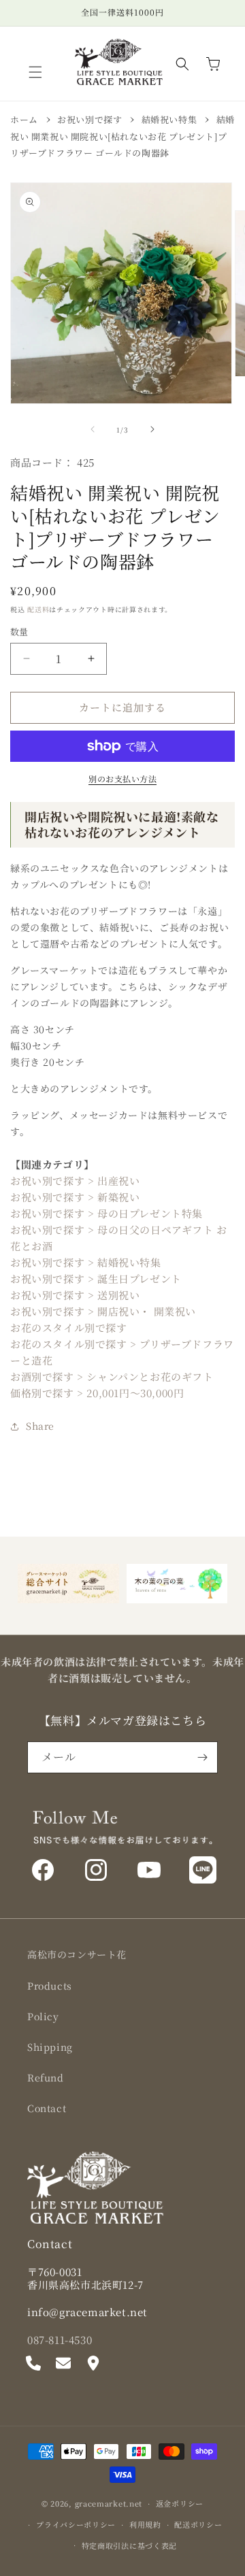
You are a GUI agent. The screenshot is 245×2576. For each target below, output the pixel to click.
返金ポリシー (180, 2503)
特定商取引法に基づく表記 (129, 2545)
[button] (35, 72)
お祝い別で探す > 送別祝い (75, 1295)
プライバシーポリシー (76, 2524)
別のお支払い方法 (122, 779)
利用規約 (145, 2524)
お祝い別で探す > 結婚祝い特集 (86, 1262)
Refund (46, 2077)
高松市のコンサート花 (77, 1954)
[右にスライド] (152, 429)
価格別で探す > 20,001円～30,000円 (97, 1393)
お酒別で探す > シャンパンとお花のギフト (112, 1376)
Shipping (50, 2047)
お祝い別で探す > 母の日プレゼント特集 (107, 1213)
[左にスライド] (93, 429)
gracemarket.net (109, 2503)
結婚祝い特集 (169, 119)
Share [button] (40, 1426)
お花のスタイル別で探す (69, 1327)
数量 (19, 632)
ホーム (24, 119)
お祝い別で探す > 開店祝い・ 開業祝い (103, 1311)
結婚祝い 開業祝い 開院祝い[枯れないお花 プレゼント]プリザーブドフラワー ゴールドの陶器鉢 (122, 136)
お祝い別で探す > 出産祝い (75, 1181)
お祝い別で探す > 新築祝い (75, 1197)
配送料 (38, 609)
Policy (43, 2016)
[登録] (202, 1757)
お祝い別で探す (89, 119)
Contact (47, 2108)
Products (50, 1986)
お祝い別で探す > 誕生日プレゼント (96, 1278)
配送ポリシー (198, 2524)
